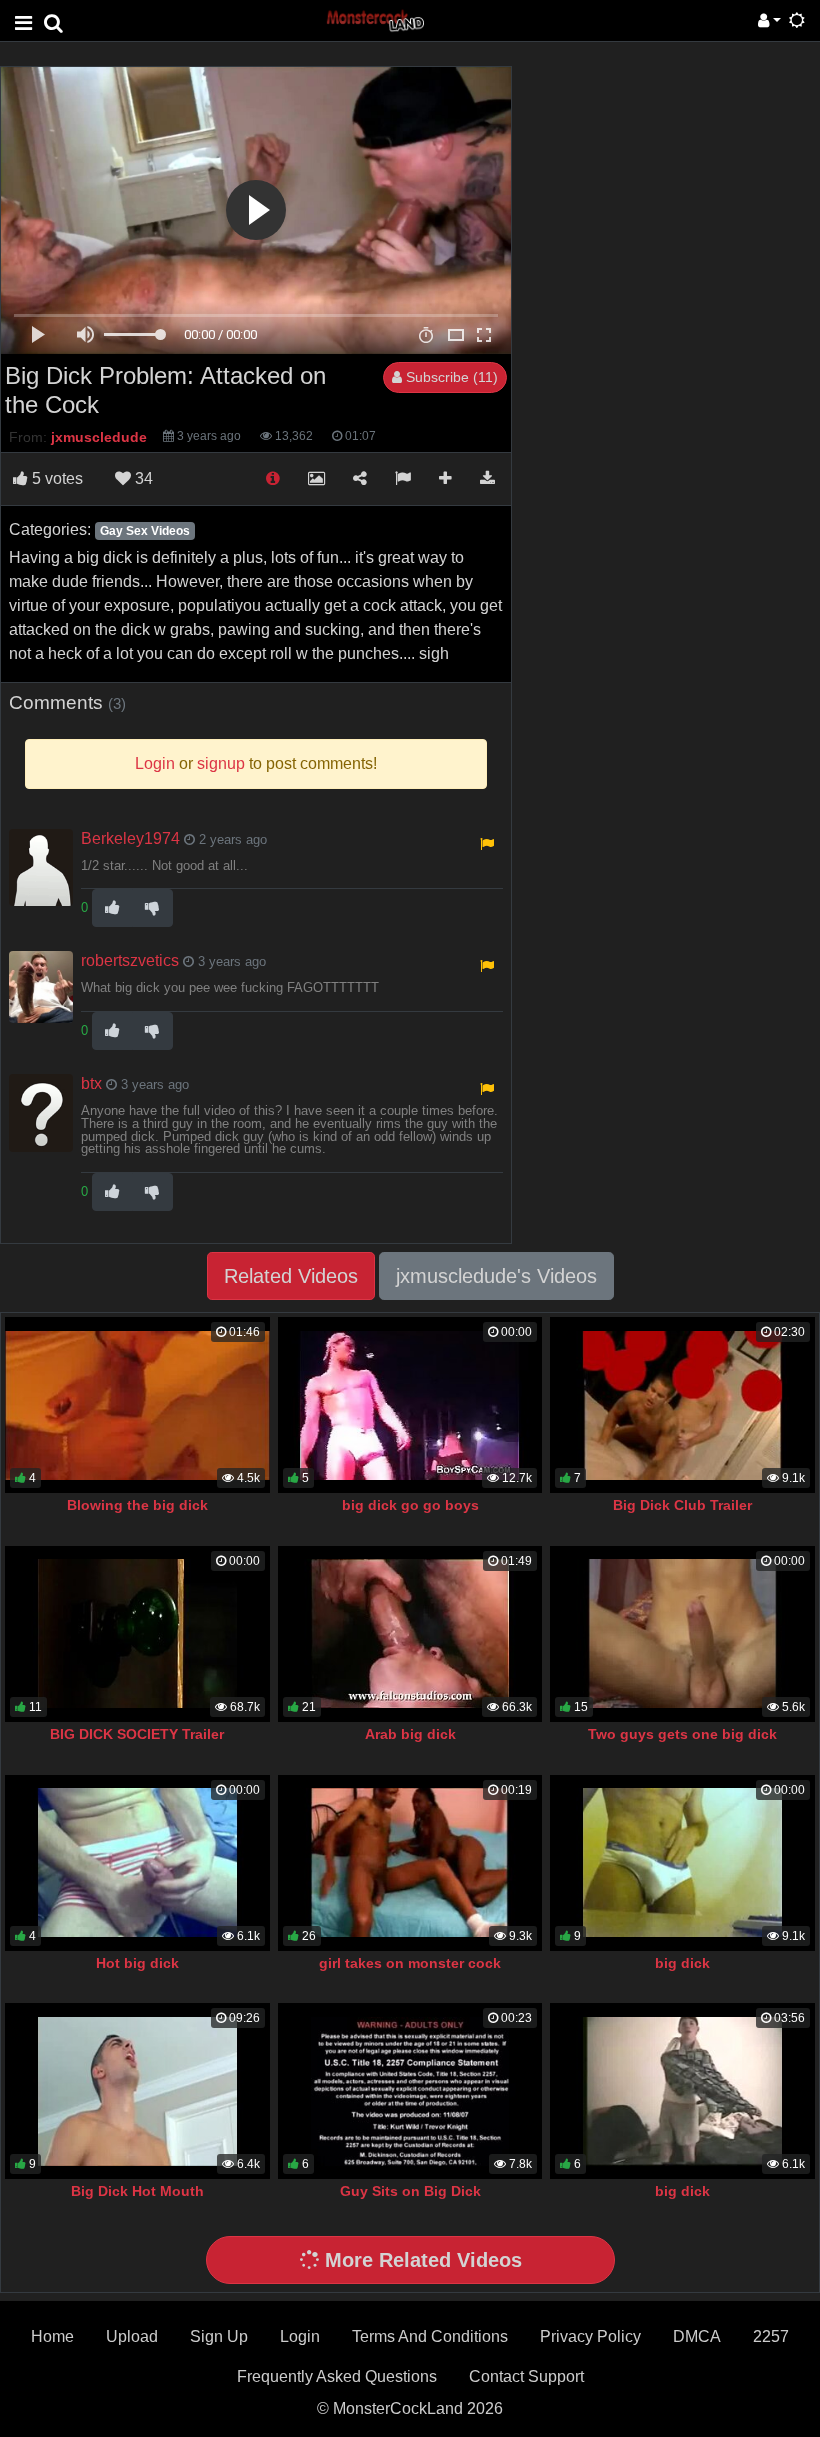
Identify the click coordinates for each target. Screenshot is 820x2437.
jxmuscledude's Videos (496, 1276)
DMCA (697, 2336)
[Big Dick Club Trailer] (682, 1405)
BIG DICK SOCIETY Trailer (137, 1734)
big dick (682, 1963)
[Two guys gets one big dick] (682, 1634)
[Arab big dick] (410, 1634)
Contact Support (526, 2376)
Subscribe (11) (450, 377)
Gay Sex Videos (145, 531)
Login (300, 2336)
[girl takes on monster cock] (410, 1863)
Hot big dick (137, 1963)
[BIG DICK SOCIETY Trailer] (137, 1634)
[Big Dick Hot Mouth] (137, 2091)
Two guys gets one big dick (682, 1734)
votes (57, 478)
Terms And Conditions (430, 2336)
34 (142, 478)
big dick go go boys (410, 1505)
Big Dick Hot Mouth (137, 2191)
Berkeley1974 (130, 838)
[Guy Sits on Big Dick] (410, 2091)
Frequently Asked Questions (337, 2376)
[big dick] (682, 1863)
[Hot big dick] (137, 1863)
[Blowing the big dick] (137, 1405)
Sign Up (219, 2336)
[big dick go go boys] (410, 1405)
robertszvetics (130, 960)
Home (52, 2336)
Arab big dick (410, 1734)
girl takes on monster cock (410, 1963)
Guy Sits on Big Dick (410, 2191)
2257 (771, 2336)
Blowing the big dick (137, 1505)
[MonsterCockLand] (374, 19)
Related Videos (291, 1276)
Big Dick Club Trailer (682, 1505)
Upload (132, 2336)
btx (91, 1083)
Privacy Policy (590, 2336)
